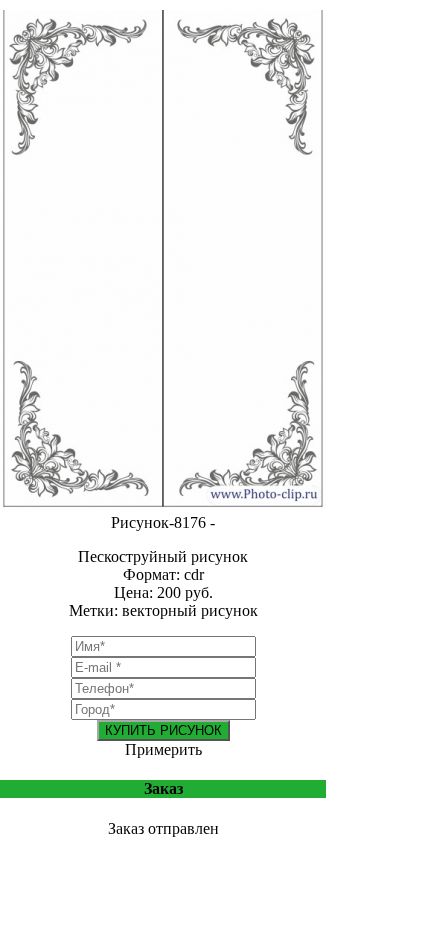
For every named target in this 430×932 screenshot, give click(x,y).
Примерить (163, 749)
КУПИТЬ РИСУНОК (163, 730)
